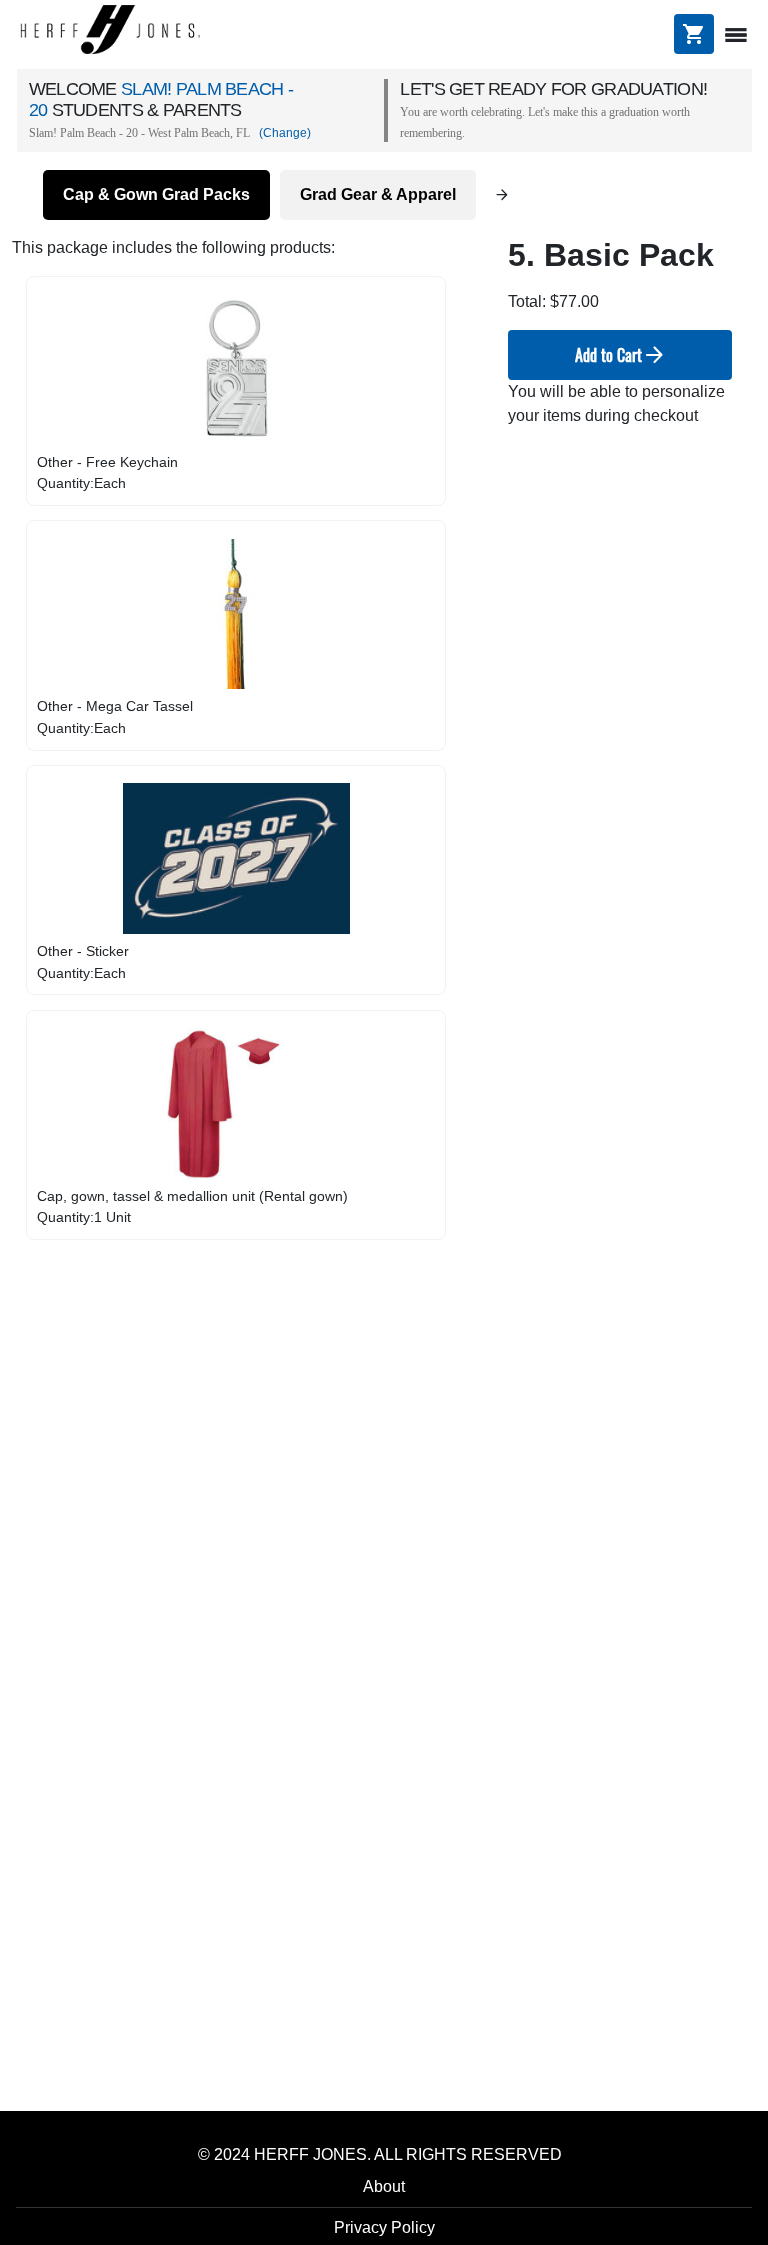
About (384, 2186)
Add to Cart (620, 355)
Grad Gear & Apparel (378, 194)
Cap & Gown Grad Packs (156, 194)
